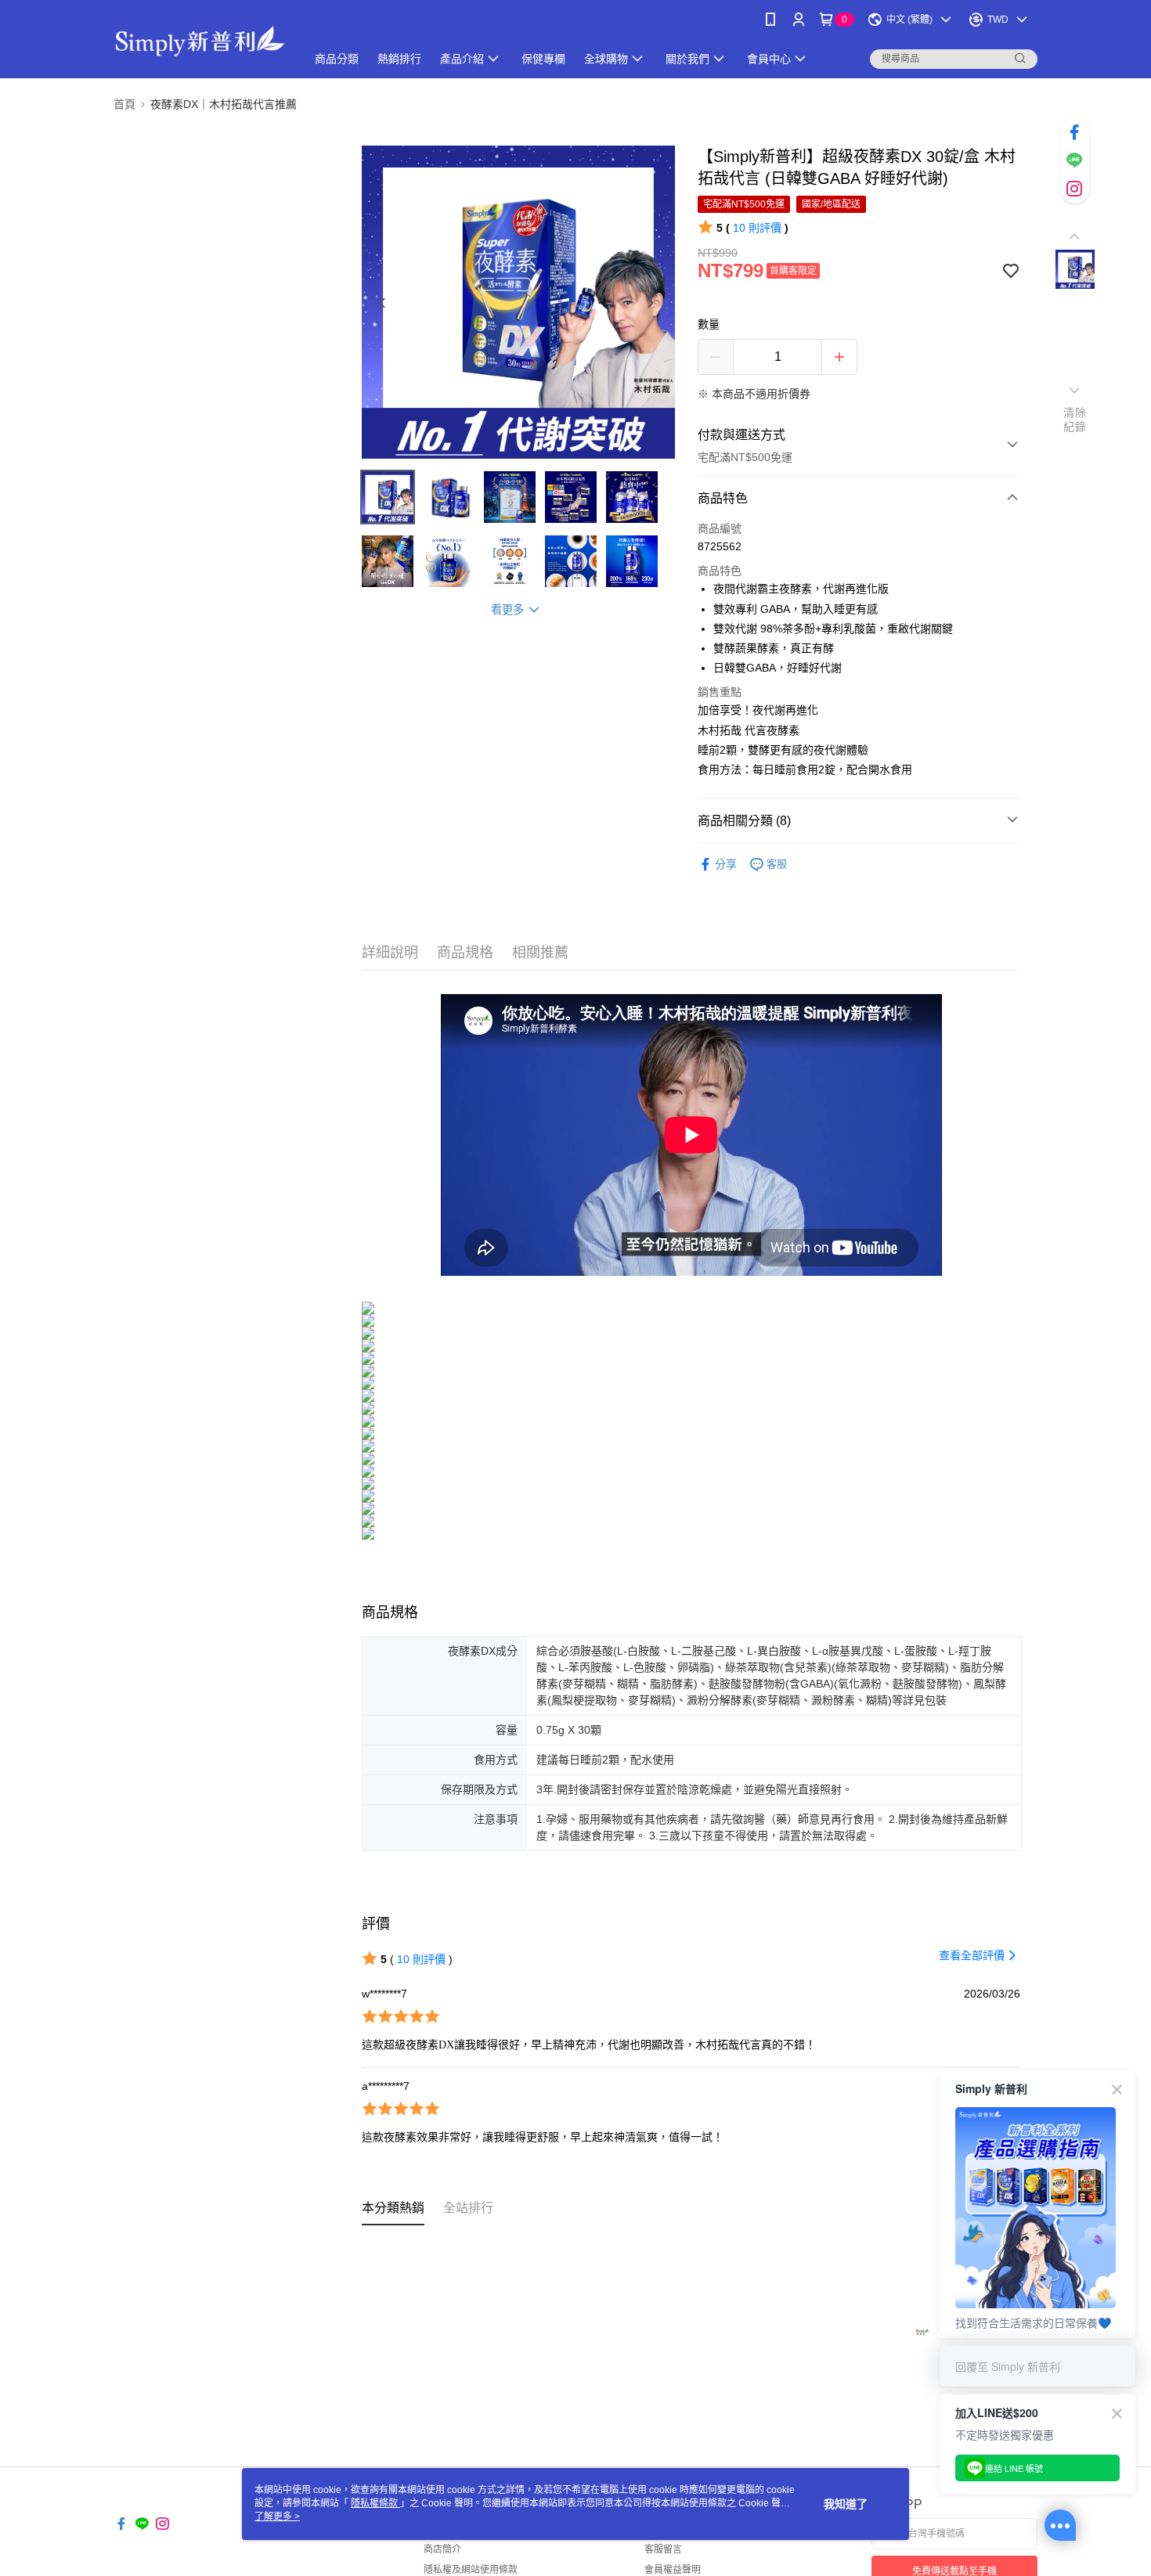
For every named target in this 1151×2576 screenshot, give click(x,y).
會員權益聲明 (673, 2570)
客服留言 (663, 2549)
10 (757, 228)
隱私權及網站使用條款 (471, 2570)
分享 (726, 864)
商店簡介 (442, 2549)
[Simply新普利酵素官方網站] (200, 41)
